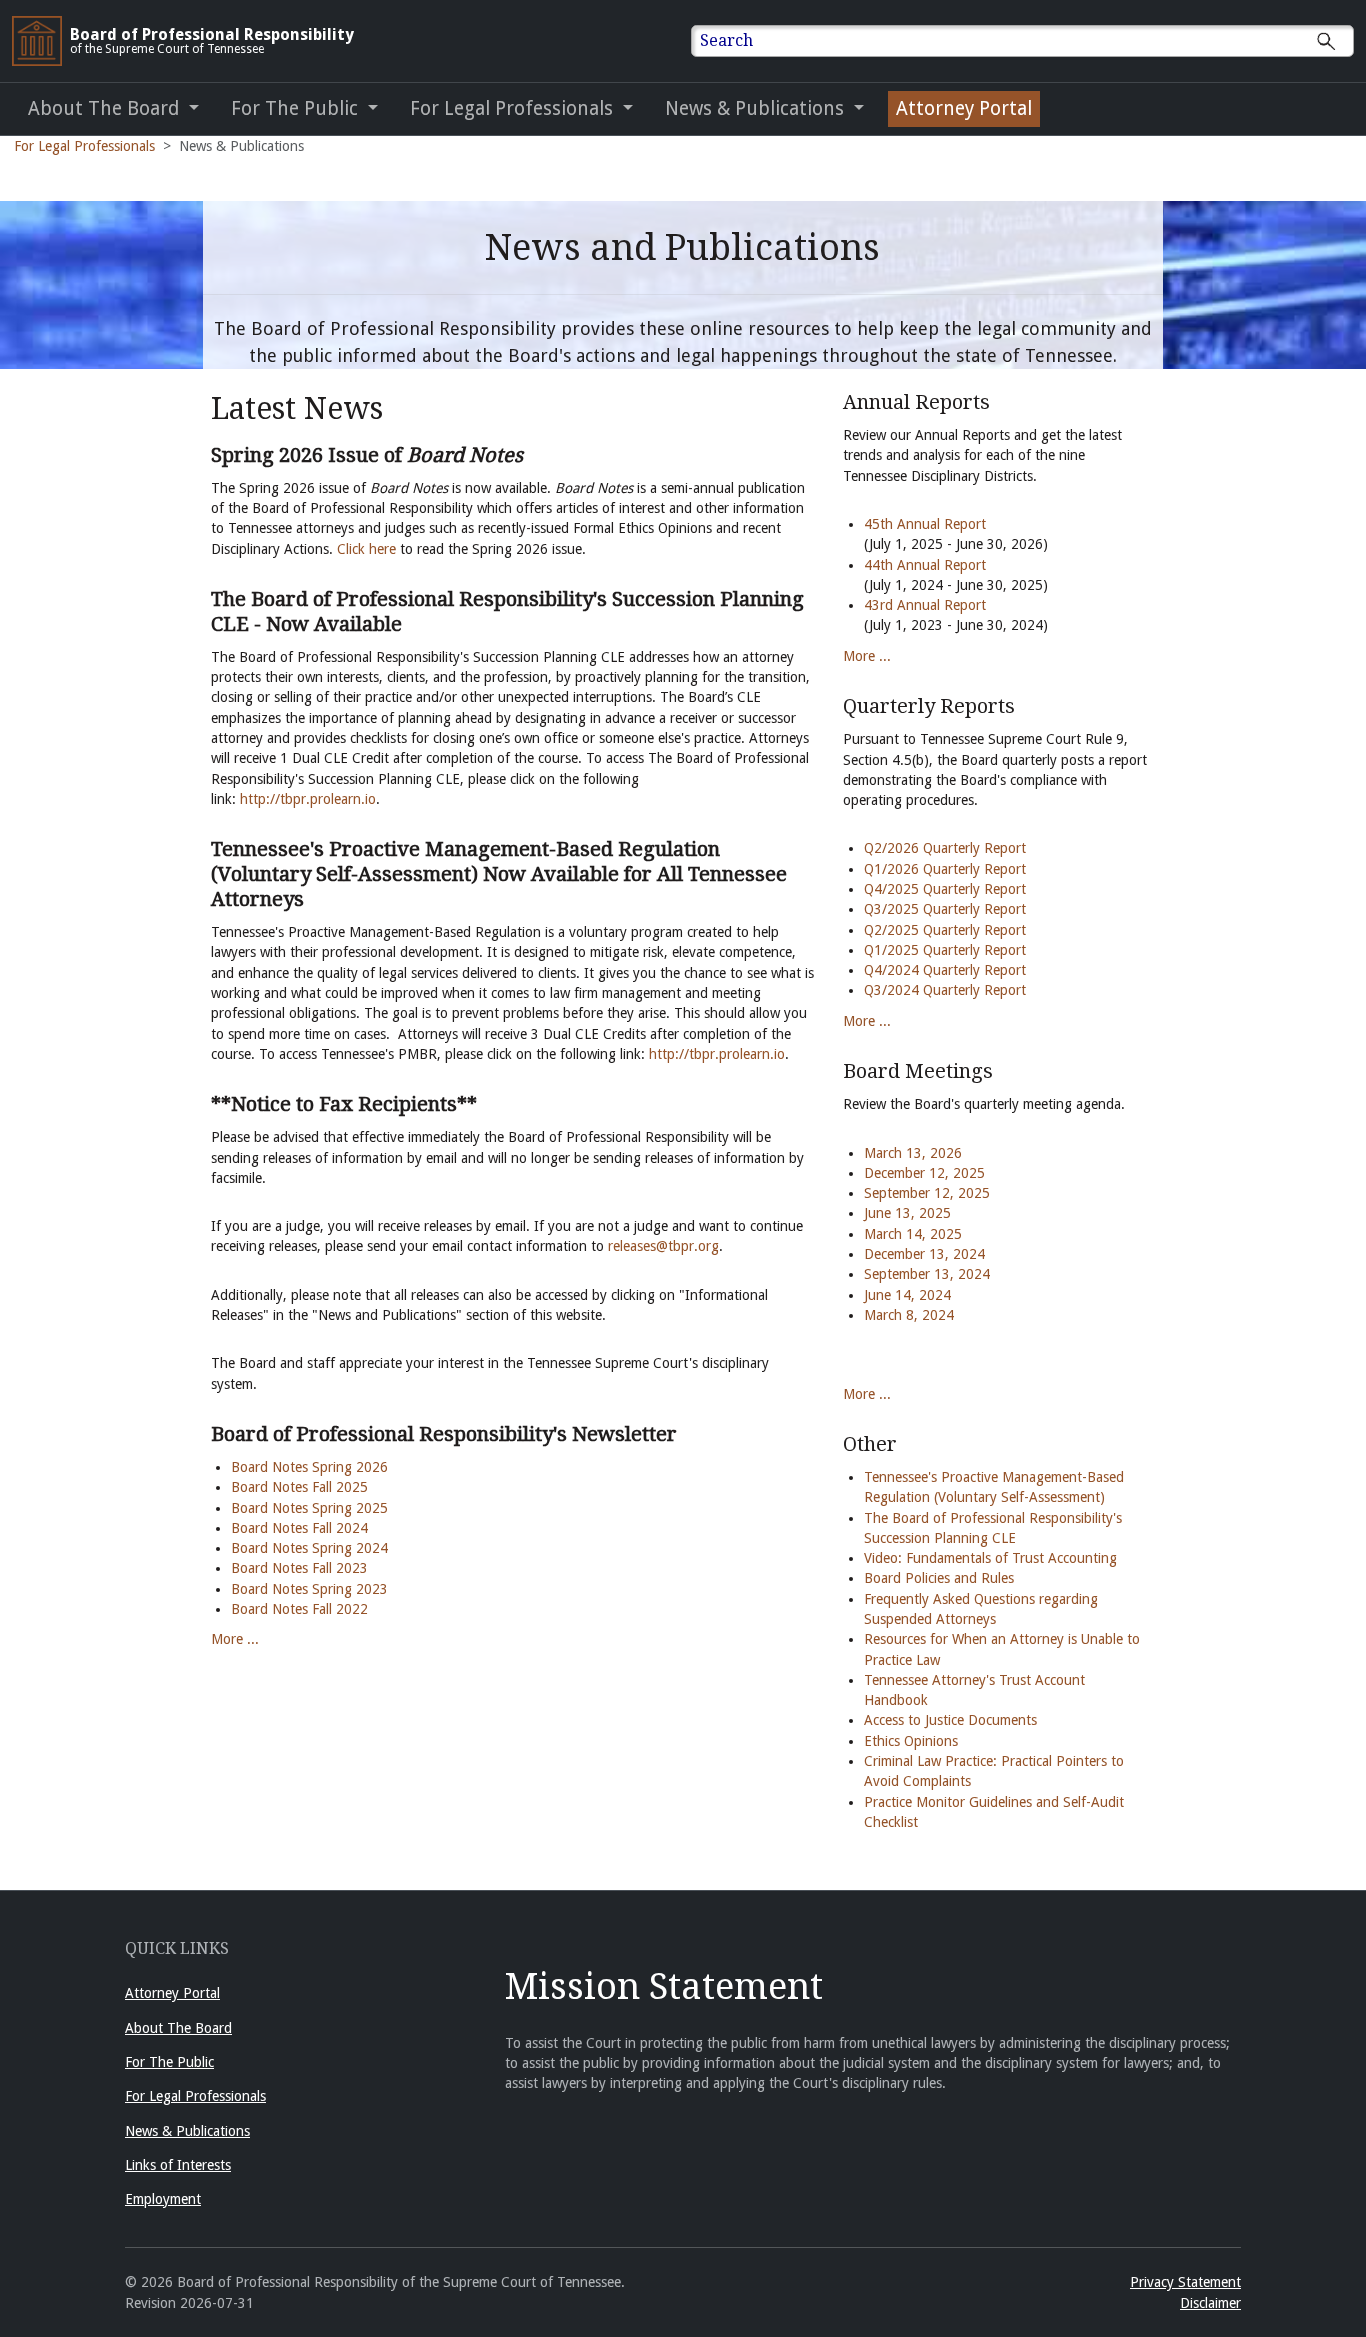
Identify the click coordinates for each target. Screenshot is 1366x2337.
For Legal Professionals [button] (514, 108)
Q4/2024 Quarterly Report (945, 970)
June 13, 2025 (907, 1213)
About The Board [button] (106, 108)
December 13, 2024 (924, 1254)
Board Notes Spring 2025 (309, 1508)
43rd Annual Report (927, 605)
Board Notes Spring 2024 (309, 1548)
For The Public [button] (297, 108)
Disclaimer (1210, 2303)
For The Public (169, 2062)
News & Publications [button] (757, 108)
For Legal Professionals (84, 146)
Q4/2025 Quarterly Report (945, 889)
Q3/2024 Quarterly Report (945, 990)
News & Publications (187, 2131)
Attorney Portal (964, 108)
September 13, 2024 (927, 1274)
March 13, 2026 (913, 1153)
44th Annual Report (925, 565)
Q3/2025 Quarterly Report (945, 909)
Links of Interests (178, 2165)
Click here (366, 549)
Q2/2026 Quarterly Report (945, 848)
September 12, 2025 (927, 1193)
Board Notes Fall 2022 (299, 1609)
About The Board (178, 2028)
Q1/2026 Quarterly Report (945, 869)
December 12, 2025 (924, 1173)
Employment (163, 2199)
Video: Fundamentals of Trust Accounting (990, 1558)
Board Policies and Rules (939, 1578)
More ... (235, 1639)
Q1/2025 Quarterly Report (945, 950)
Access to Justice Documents (950, 1720)
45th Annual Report (925, 524)
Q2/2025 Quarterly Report (945, 930)
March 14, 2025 (913, 1234)
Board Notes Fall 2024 (299, 1528)
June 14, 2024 (907, 1295)
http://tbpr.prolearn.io (308, 799)
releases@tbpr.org (663, 1246)
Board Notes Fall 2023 (299, 1568)
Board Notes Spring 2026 (309, 1467)
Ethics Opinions (911, 1741)
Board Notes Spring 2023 (309, 1589)
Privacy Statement (1185, 2282)
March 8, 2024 (909, 1315)
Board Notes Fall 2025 (299, 1487)
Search (726, 40)
